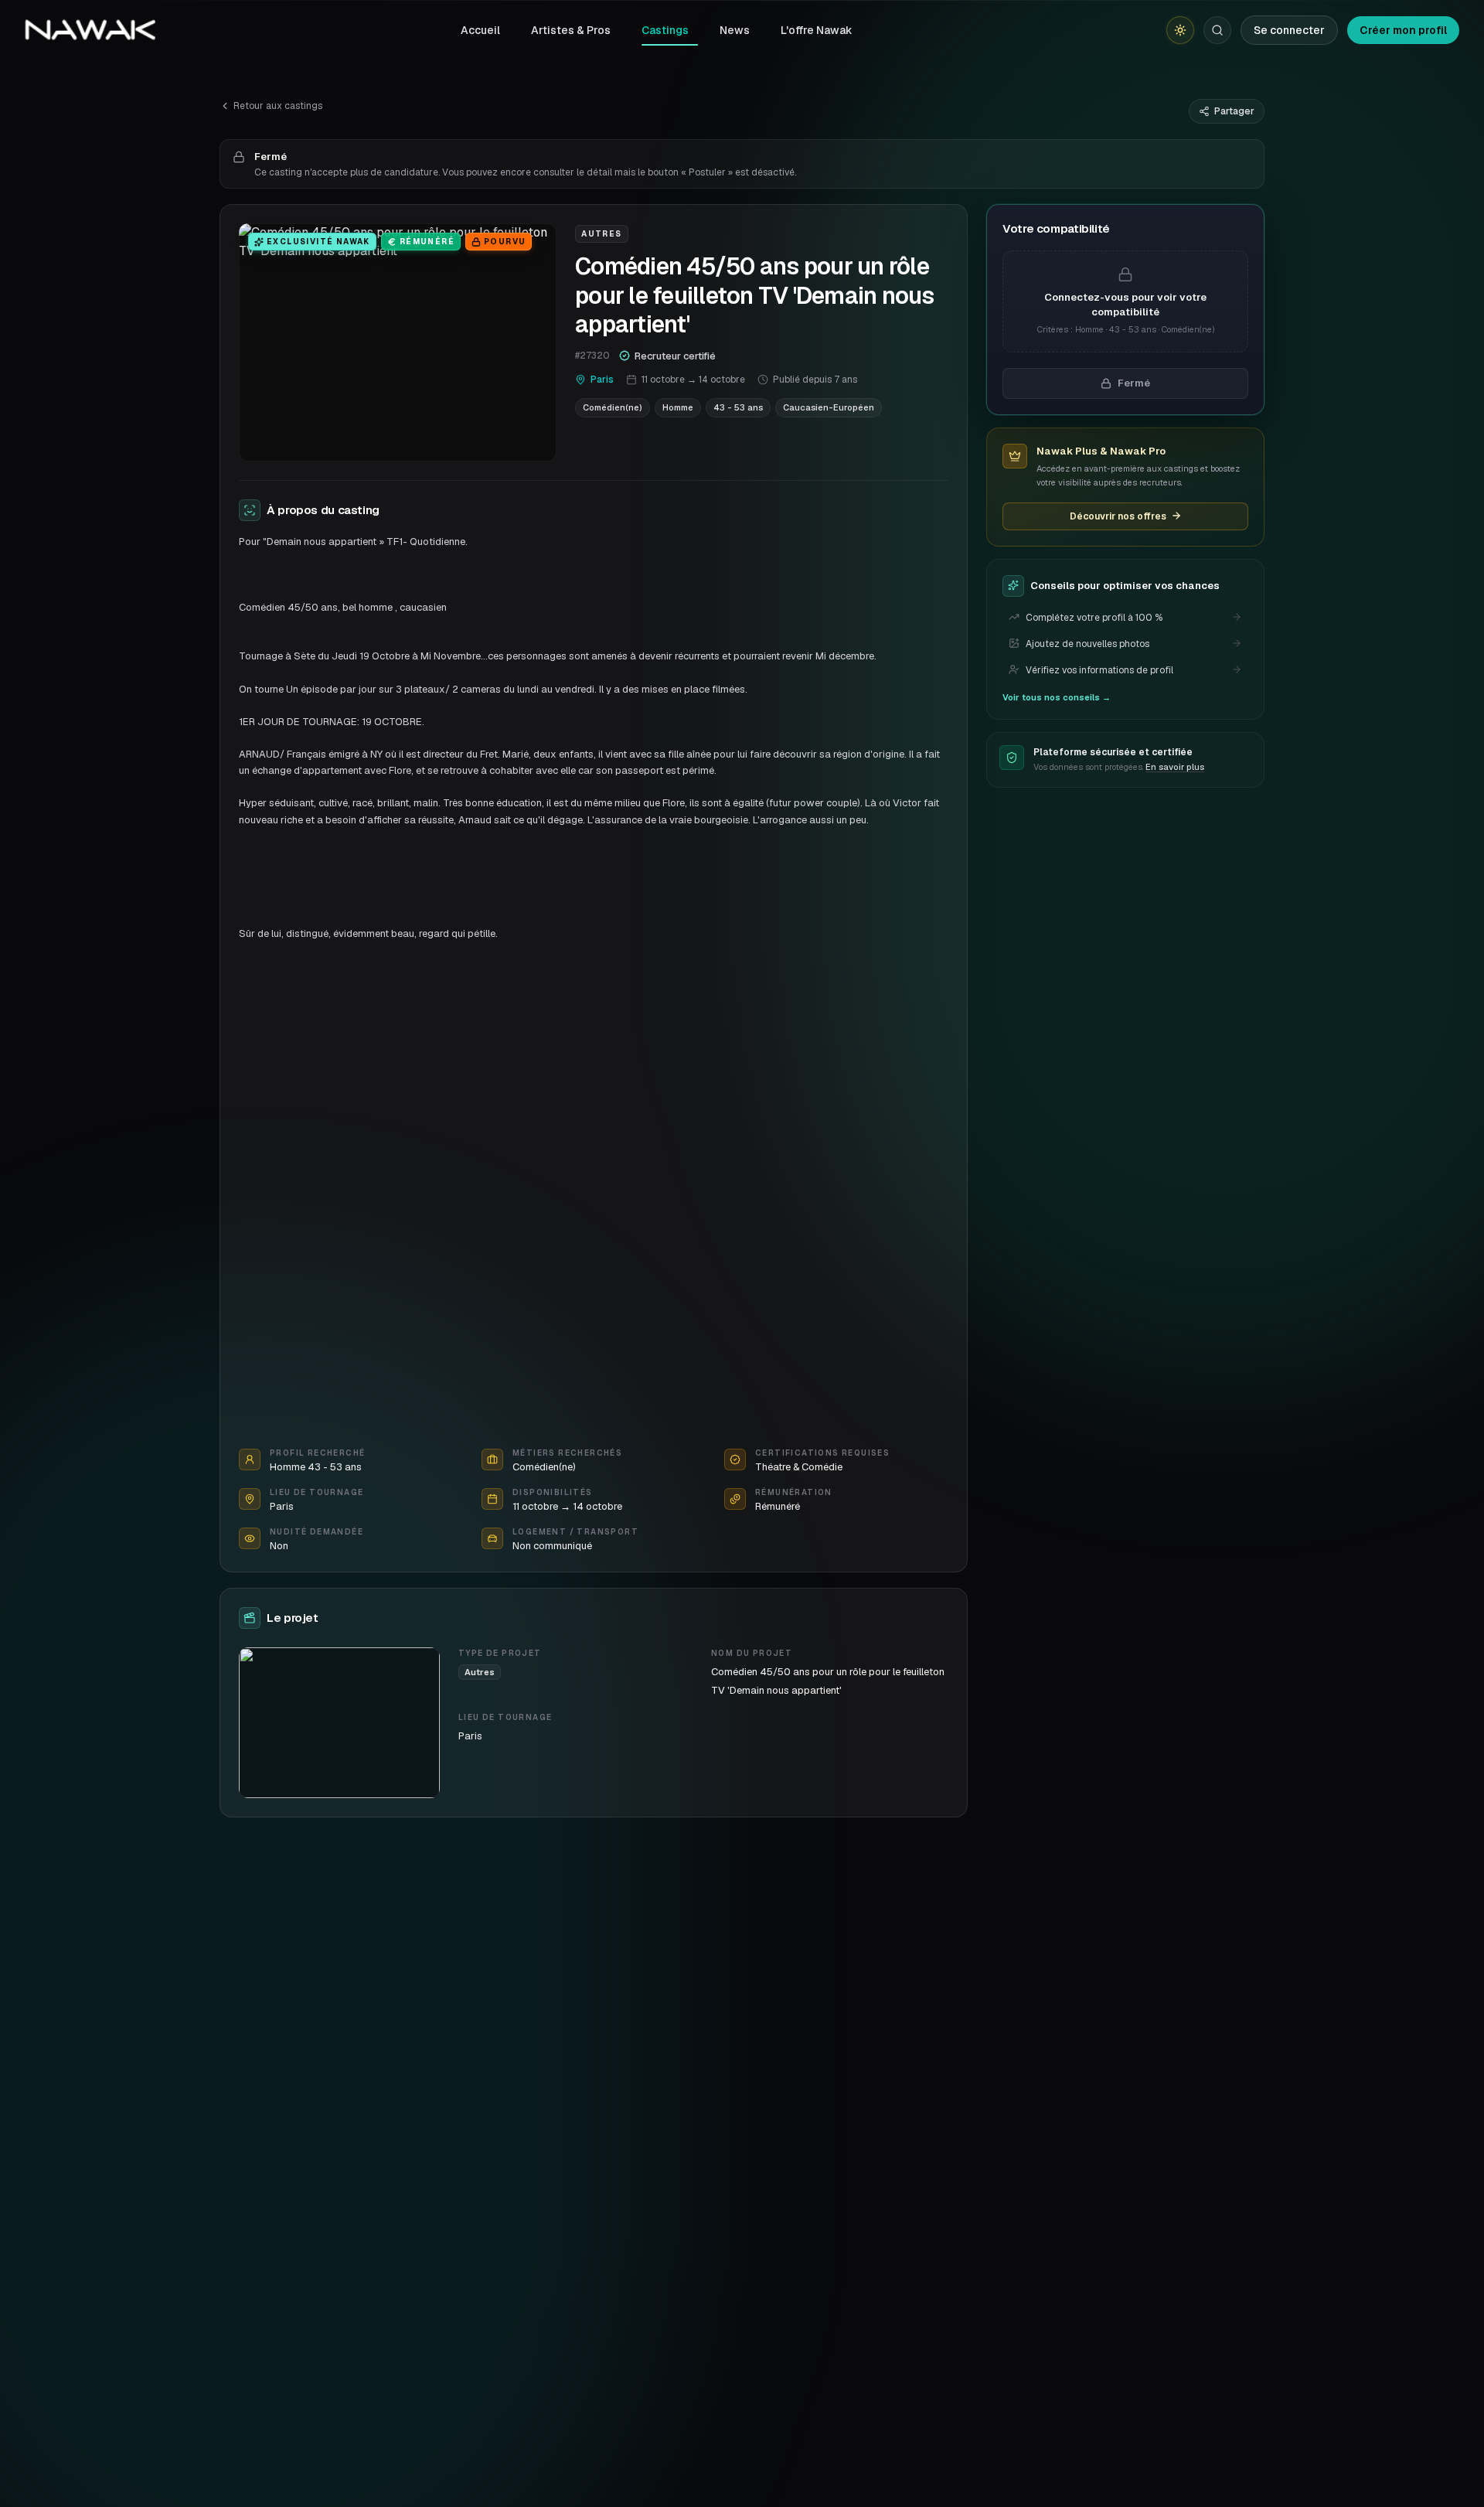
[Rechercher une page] (1217, 30)
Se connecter (1289, 30)
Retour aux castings (278, 106)
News (735, 30)
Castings (665, 30)
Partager (1234, 111)
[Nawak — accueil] (90, 30)
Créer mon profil (1403, 30)
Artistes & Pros (571, 30)
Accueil (480, 30)
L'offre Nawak (817, 30)
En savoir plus (1175, 767)
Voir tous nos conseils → (1057, 697)
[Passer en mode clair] (1180, 30)
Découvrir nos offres (1118, 516)
